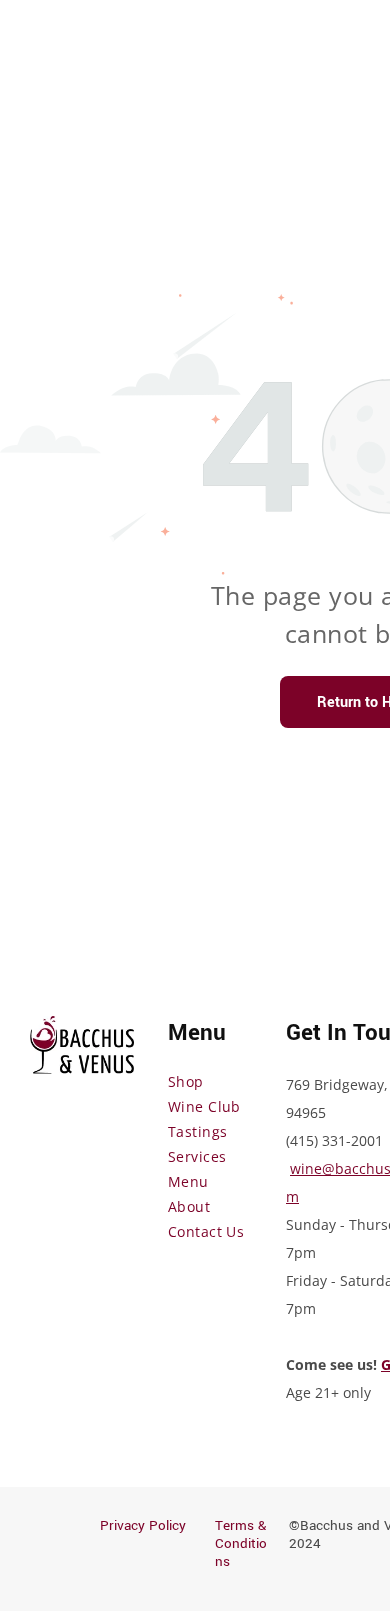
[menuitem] (240, 1081)
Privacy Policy (143, 1525)
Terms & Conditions (241, 1543)
